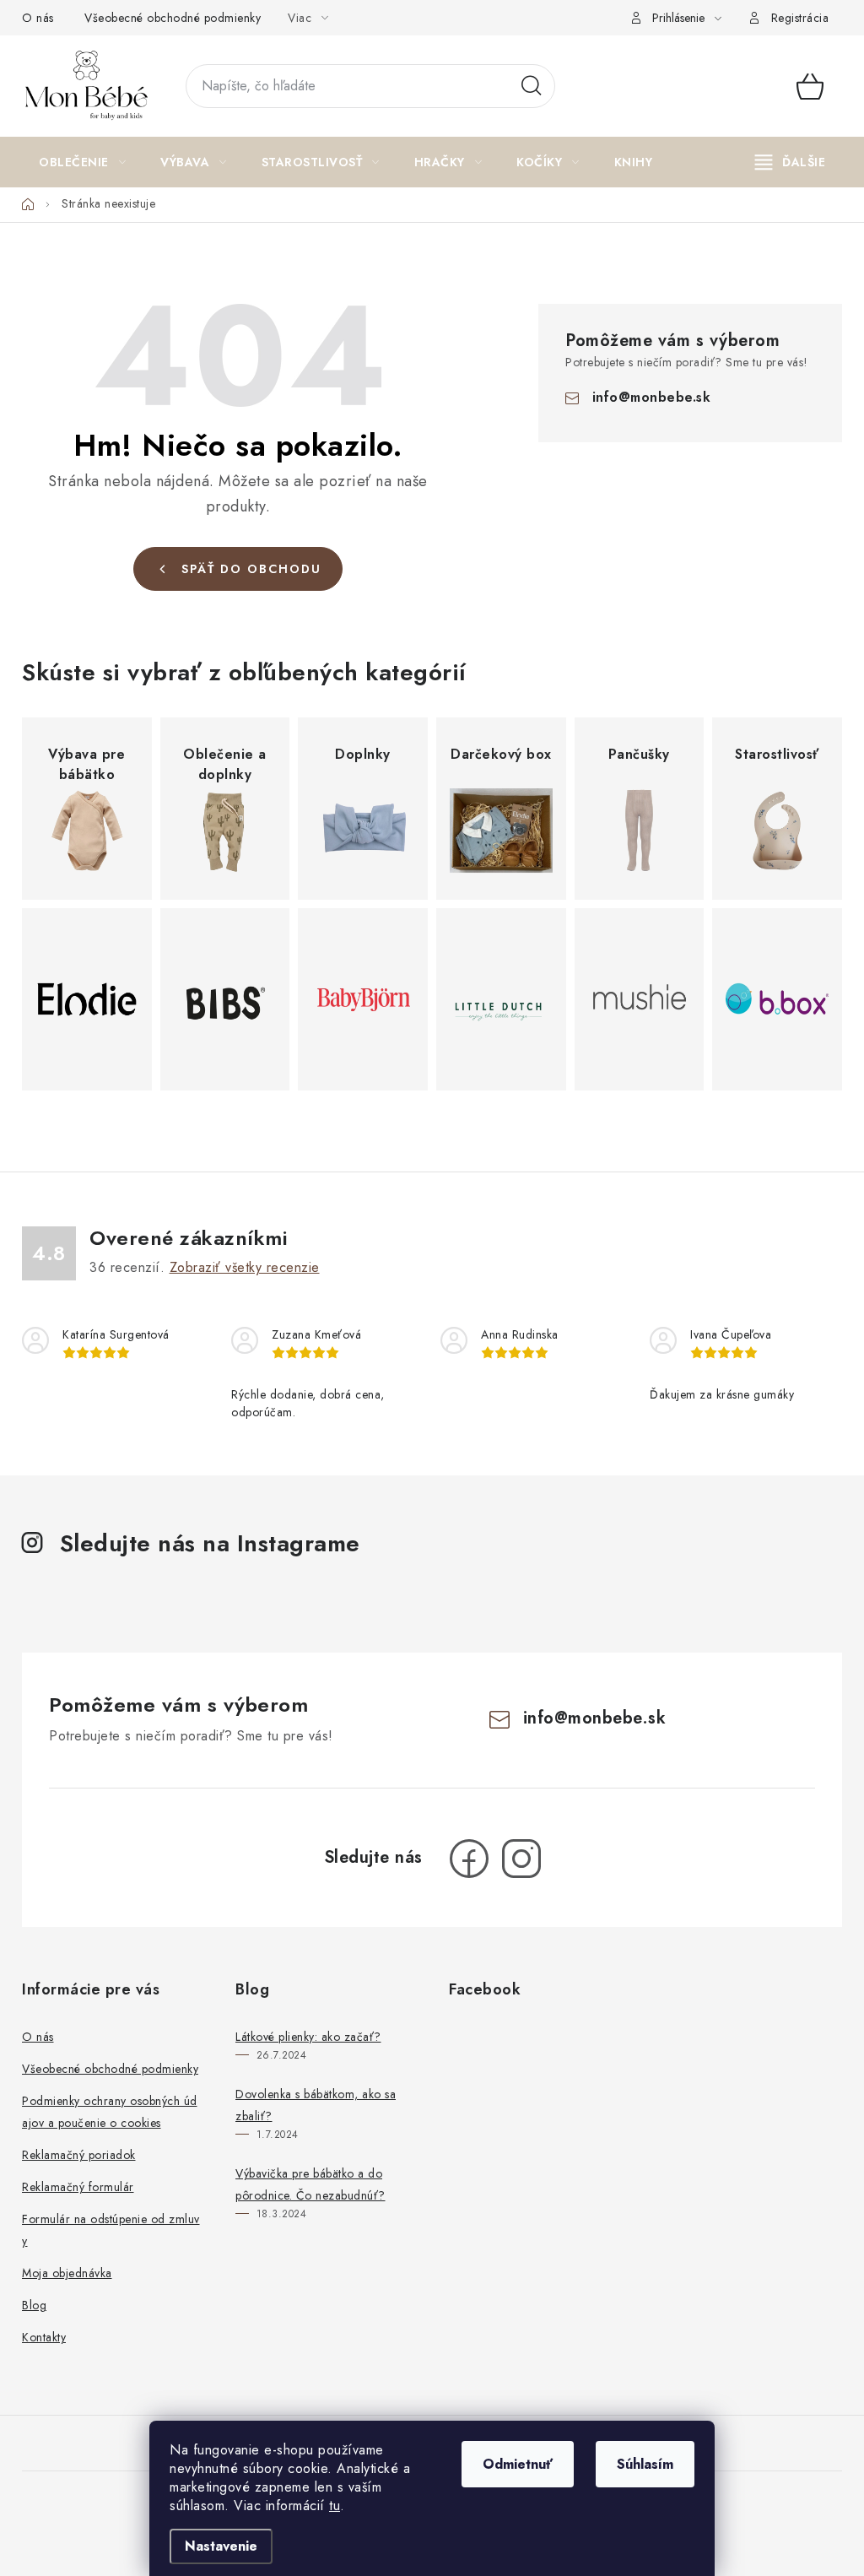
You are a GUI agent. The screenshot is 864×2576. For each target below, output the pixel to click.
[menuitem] (82, 162)
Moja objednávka (67, 2273)
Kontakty (44, 2337)
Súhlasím (645, 2464)
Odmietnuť (518, 2464)
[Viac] (791, 162)
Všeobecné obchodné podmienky (173, 18)
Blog (34, 2305)
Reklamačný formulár (78, 2187)
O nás (38, 18)
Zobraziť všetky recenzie (245, 1267)
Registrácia (800, 18)
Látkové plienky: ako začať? (308, 2037)
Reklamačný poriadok (79, 2155)
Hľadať (532, 86)
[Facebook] (469, 1859)
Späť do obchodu (251, 569)
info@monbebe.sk (652, 397)
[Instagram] (521, 1859)
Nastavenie (221, 2546)
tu (335, 2506)
